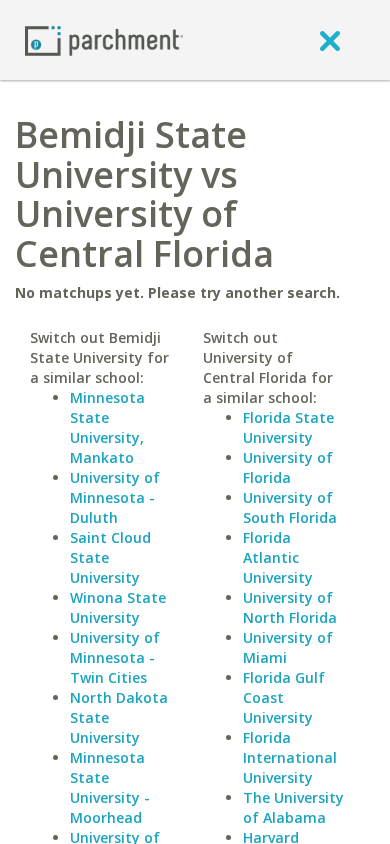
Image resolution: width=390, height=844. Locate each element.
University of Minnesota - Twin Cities (115, 657)
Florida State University (288, 427)
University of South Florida (290, 507)
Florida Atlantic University (278, 557)
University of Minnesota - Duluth (115, 497)
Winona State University (118, 607)
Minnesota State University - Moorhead (110, 787)
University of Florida (288, 467)
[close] (330, 40)
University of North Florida (290, 607)
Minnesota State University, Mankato (107, 427)
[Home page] (104, 39)
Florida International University (290, 757)
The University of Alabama (293, 807)
